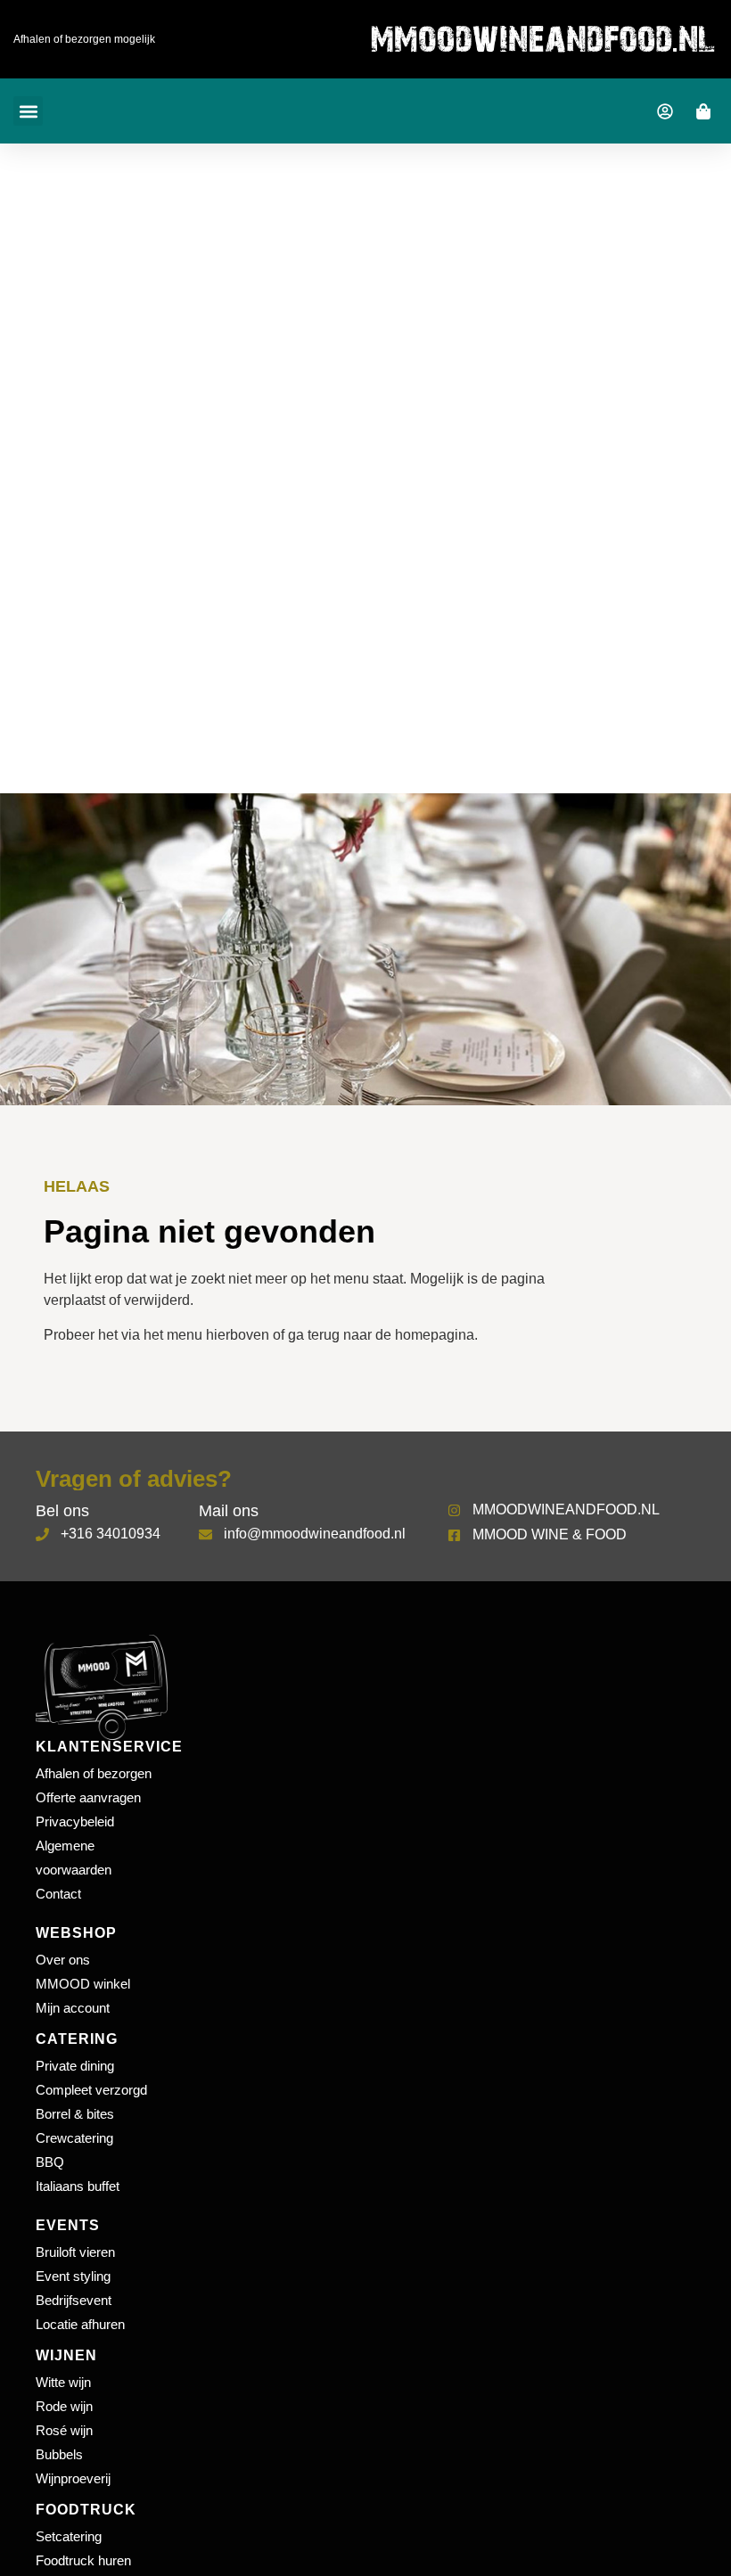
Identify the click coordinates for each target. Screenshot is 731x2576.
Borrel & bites (75, 2114)
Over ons (63, 1960)
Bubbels (59, 2454)
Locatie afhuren (80, 2324)
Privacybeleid (75, 1821)
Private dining (75, 2066)
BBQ (50, 2162)
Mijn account (73, 2008)
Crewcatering (74, 2138)
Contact (58, 1894)
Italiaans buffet (78, 2186)
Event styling (73, 2276)
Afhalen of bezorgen (94, 1773)
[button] (28, 111)
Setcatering (69, 2536)
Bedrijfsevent (74, 2300)
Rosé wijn (64, 2430)
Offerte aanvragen (88, 1797)
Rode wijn (64, 2406)
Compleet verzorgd (91, 2090)
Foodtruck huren (83, 2560)
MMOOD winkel (83, 1984)
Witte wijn (63, 2382)
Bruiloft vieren (75, 2252)
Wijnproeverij (73, 2478)
